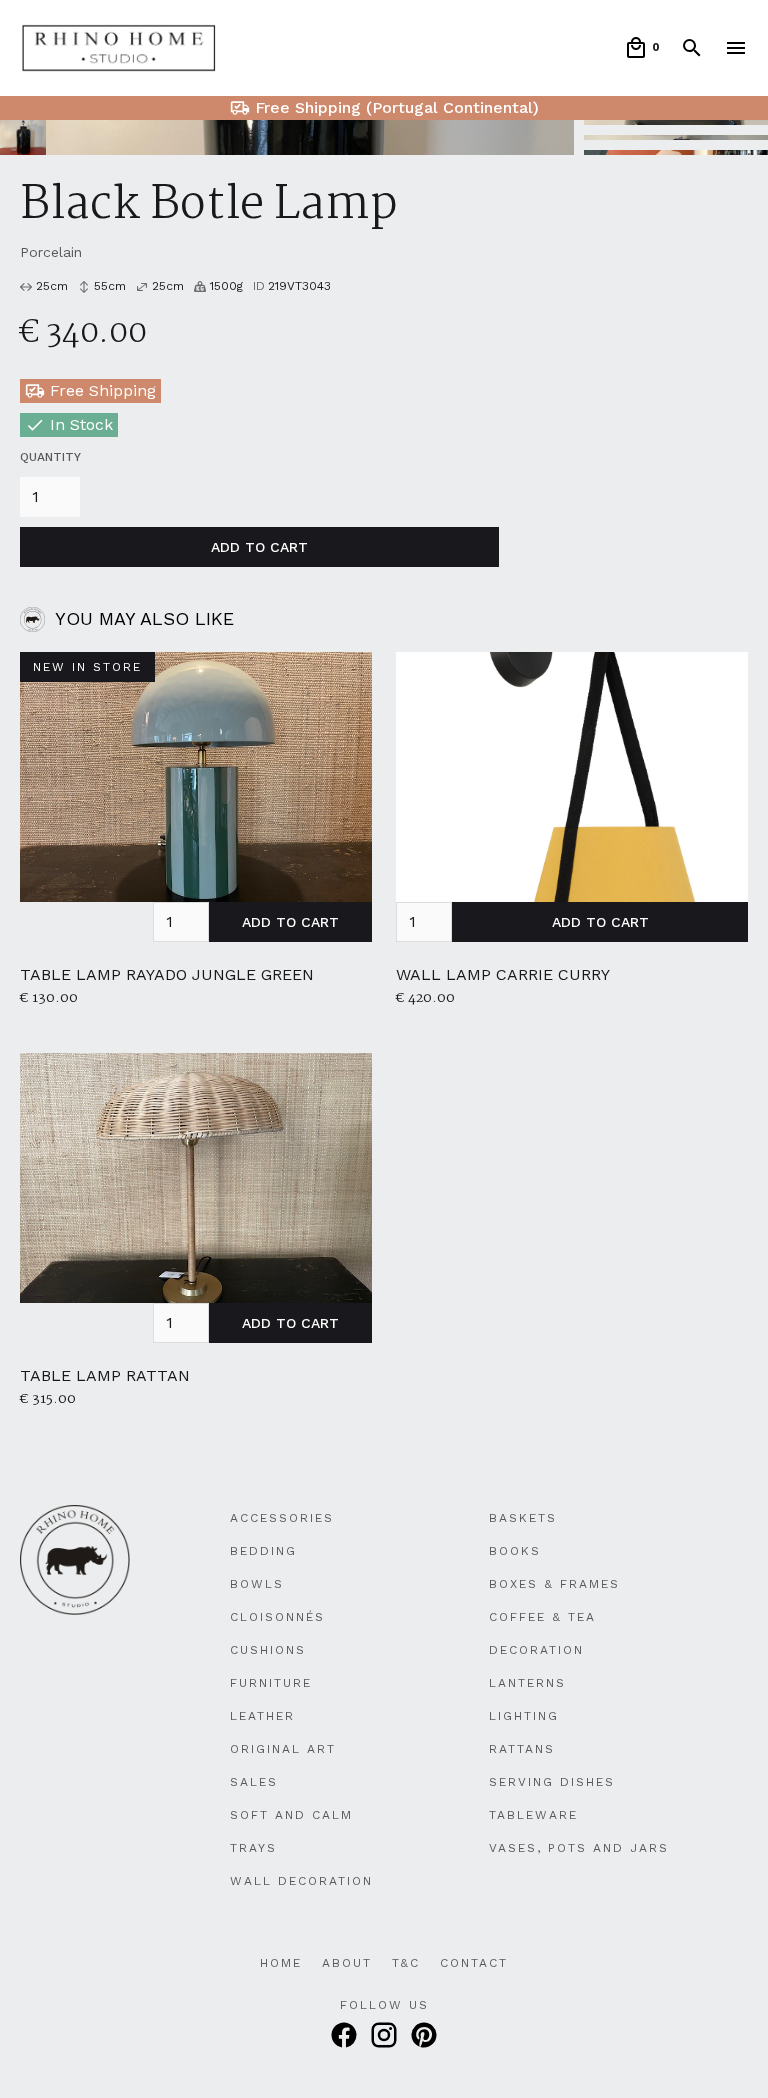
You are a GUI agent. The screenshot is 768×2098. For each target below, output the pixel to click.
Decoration (536, 1650)
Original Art (283, 1749)
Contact (474, 1963)
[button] (642, 48)
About (347, 1963)
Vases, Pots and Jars (579, 1848)
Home (281, 1963)
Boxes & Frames (554, 1584)
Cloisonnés (277, 1617)
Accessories (282, 1518)
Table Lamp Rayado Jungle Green (167, 974)
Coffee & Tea (542, 1617)
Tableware (533, 1815)
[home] (119, 48)
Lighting (524, 1716)
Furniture (271, 1683)
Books (515, 1551)
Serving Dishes (552, 1782)
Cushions (268, 1650)
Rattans (522, 1749)
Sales (254, 1782)
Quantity (50, 457)
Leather (262, 1716)
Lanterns (527, 1683)
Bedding (263, 1551)
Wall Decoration (301, 1881)
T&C (406, 1963)
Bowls (257, 1584)
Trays (253, 1848)
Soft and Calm (291, 1815)
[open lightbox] (287, 137)
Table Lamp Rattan (105, 1375)
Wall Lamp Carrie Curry (503, 974)
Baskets (523, 1518)
